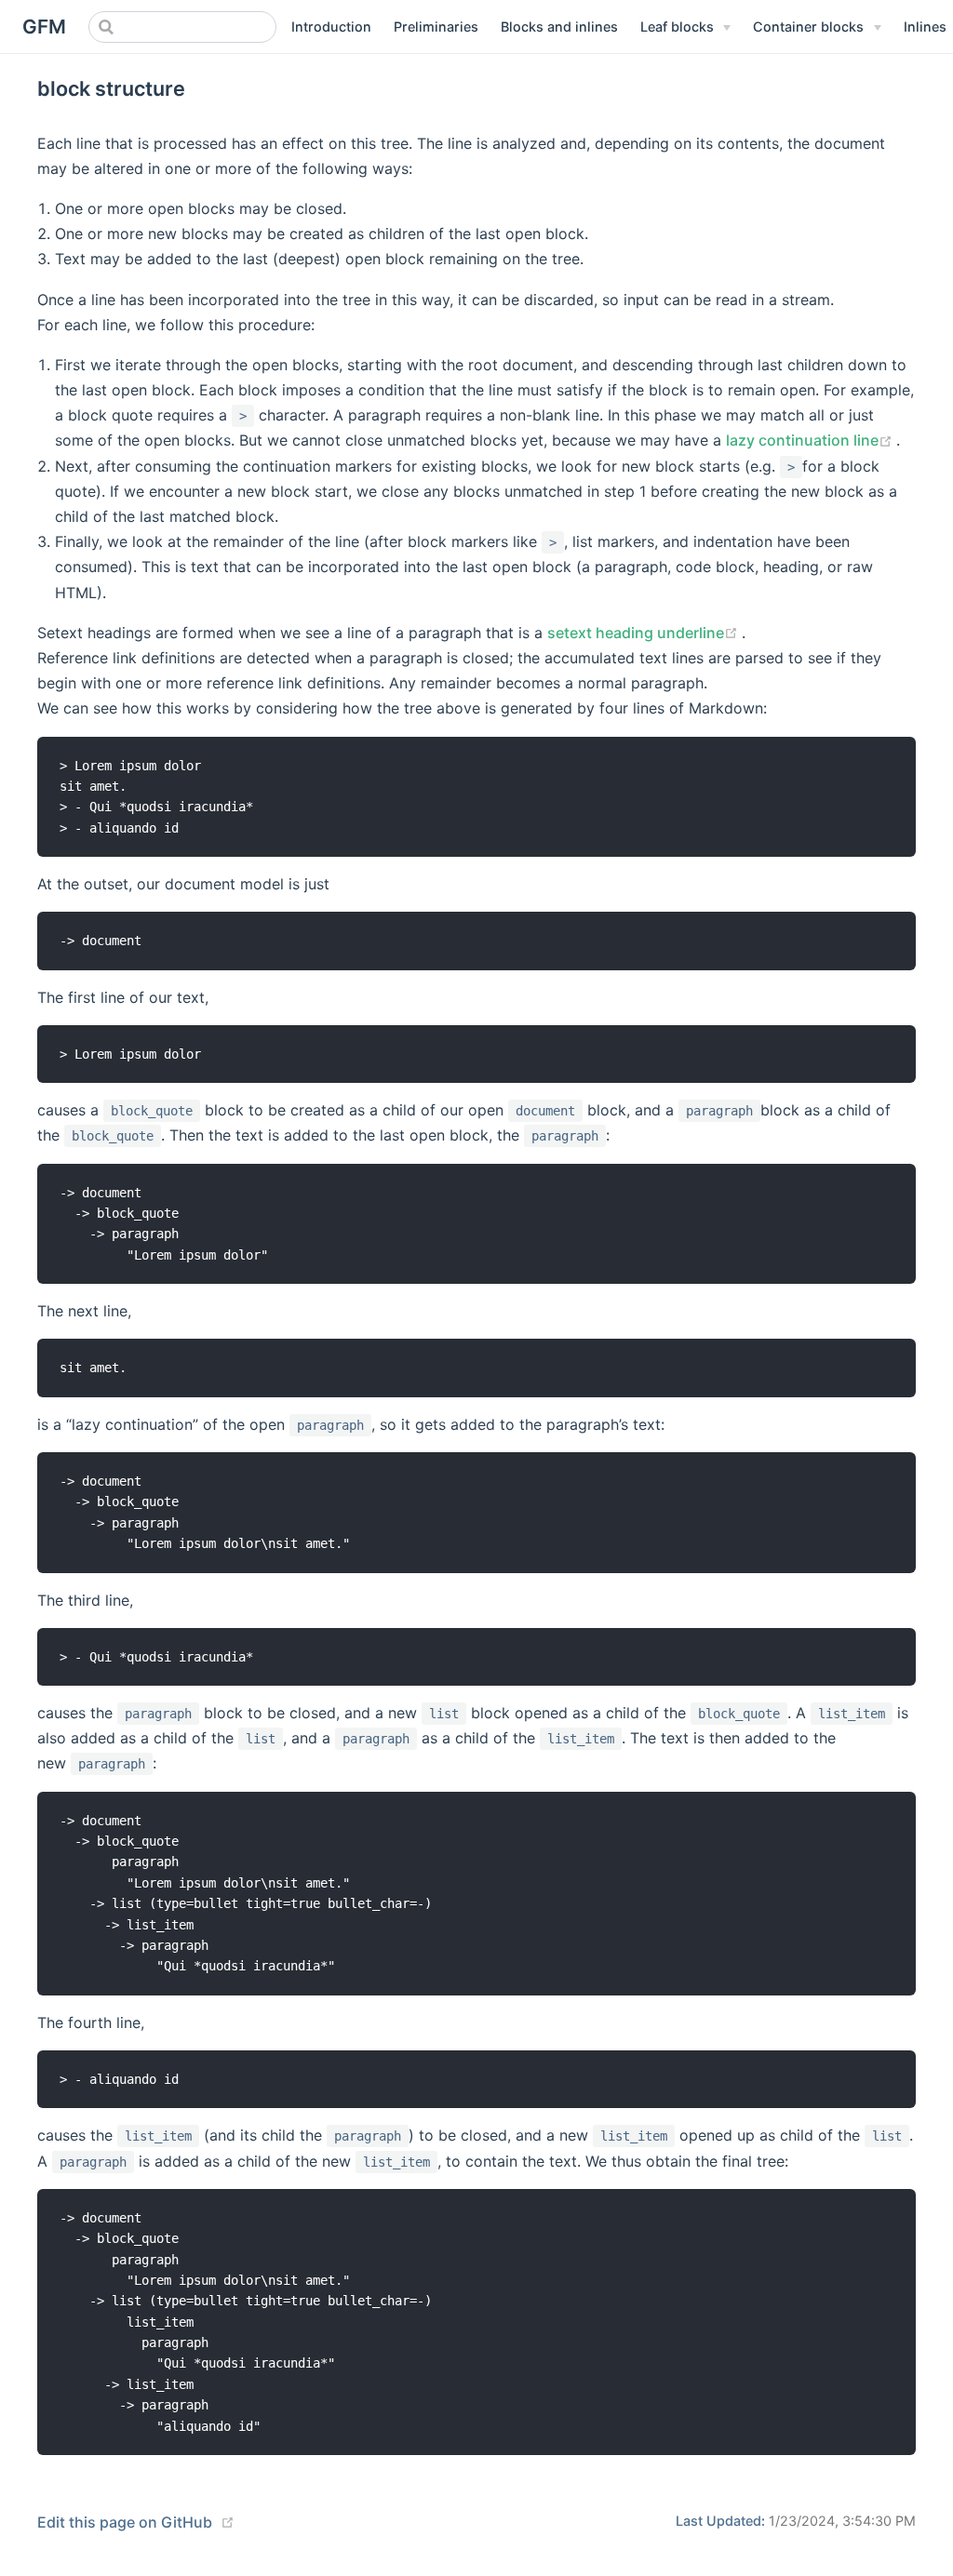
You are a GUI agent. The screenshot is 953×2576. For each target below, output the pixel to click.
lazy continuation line (811, 440)
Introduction (331, 27)
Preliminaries (436, 27)
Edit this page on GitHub (125, 2522)
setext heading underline (644, 633)
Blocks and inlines (559, 27)
